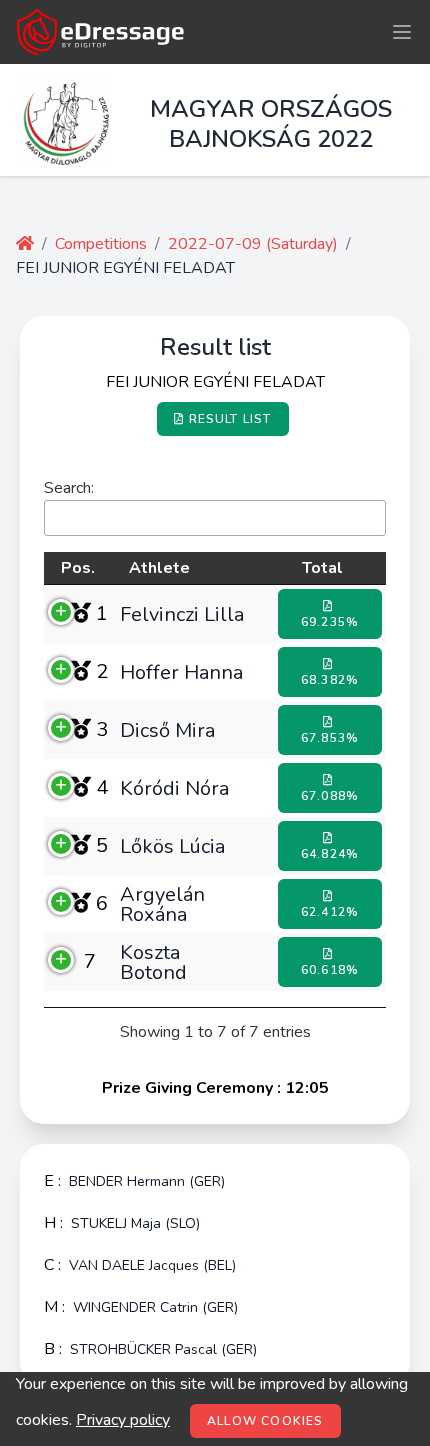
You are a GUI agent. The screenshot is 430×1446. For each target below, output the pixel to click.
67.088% (330, 796)
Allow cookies (265, 1421)
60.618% (330, 970)
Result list (230, 419)
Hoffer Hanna (181, 672)
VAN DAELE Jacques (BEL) (152, 1265)
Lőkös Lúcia (172, 846)
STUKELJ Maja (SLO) (135, 1223)
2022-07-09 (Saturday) (253, 244)
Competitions (101, 244)
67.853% (330, 738)
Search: (69, 488)
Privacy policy (123, 1420)
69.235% (330, 622)
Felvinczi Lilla (182, 614)
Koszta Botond (153, 962)
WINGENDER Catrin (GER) (155, 1307)
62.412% (330, 912)
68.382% (330, 680)
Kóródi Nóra (174, 788)
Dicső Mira (167, 730)
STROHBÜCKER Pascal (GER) (163, 1349)
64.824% (330, 854)
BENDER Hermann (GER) (147, 1181)
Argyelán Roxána (162, 904)
